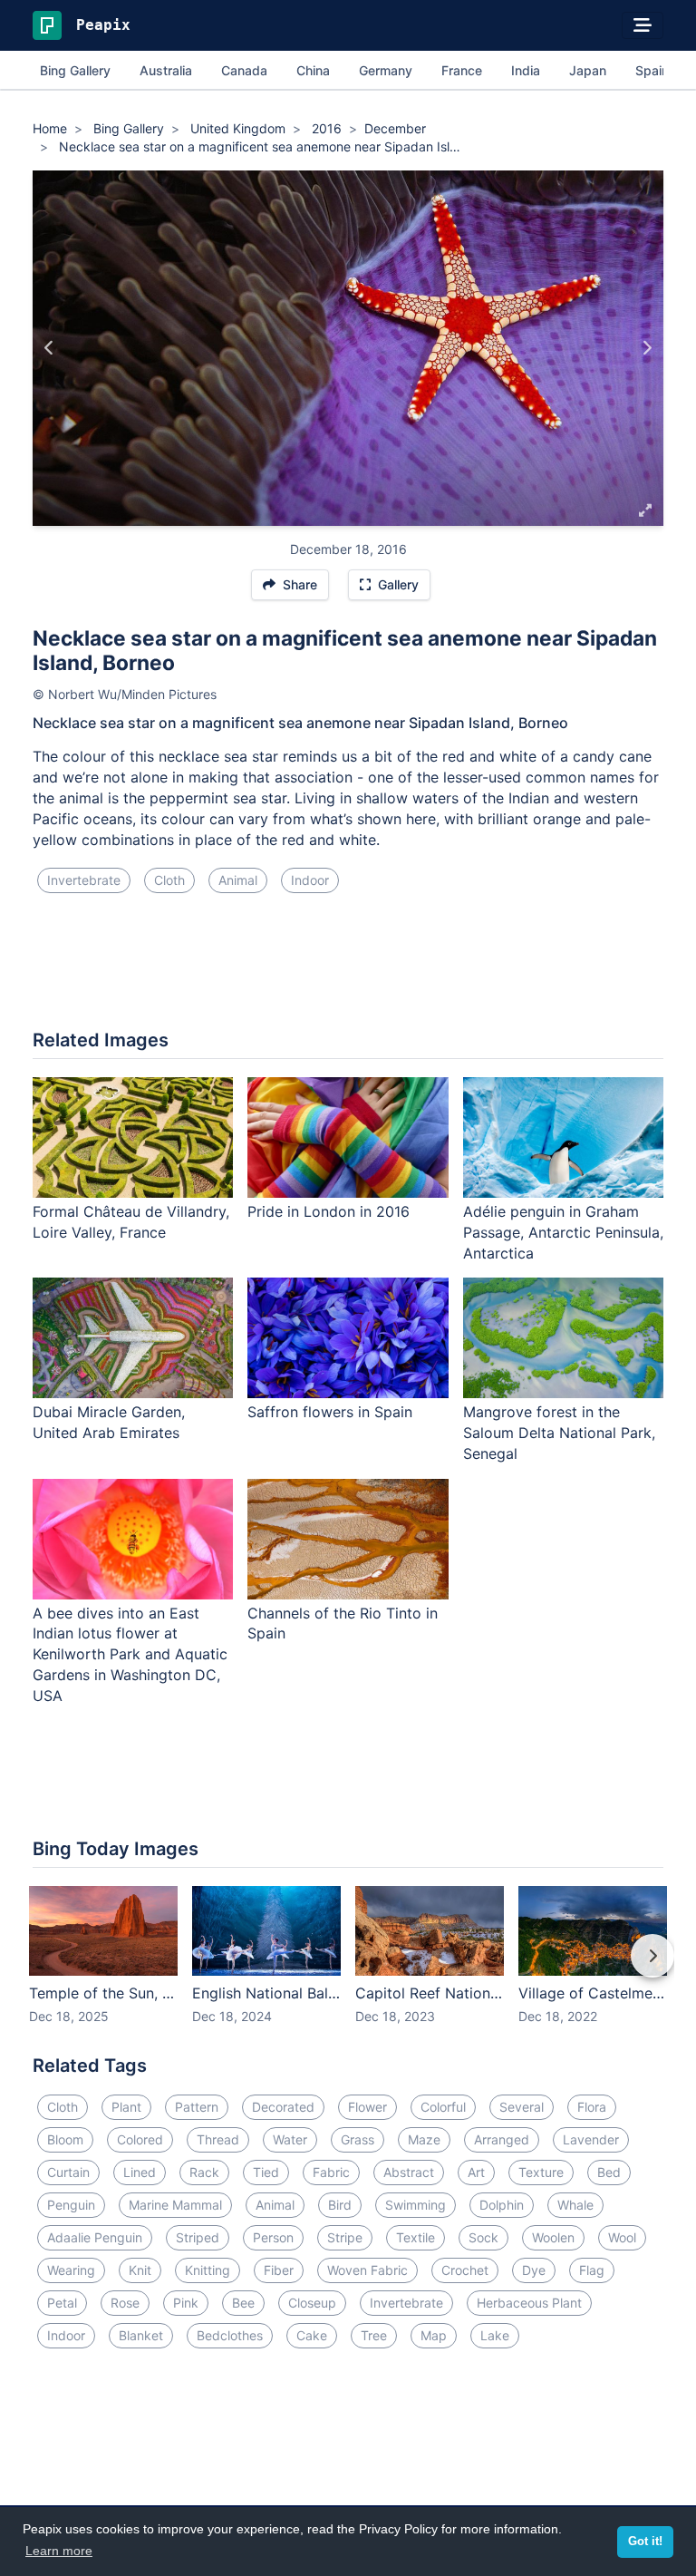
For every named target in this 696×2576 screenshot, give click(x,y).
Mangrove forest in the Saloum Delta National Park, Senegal (559, 1433)
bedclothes (230, 2335)
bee (243, 2303)
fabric (331, 2172)
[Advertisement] (348, 968)
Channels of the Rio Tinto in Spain (343, 1623)
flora (592, 2107)
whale (575, 2205)
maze (424, 2139)
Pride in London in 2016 (329, 1211)
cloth (169, 880)
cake (312, 2335)
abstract (409, 2172)
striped (198, 2237)
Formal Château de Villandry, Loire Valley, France (131, 1222)
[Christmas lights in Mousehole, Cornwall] (49, 348)
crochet (465, 2270)
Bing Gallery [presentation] (75, 70)
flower (367, 2107)
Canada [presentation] (244, 70)
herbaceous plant (529, 2303)
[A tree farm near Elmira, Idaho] (647, 348)
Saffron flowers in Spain (330, 1412)
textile (416, 2237)
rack (204, 2172)
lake (495, 2335)
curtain (68, 2172)
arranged (502, 2139)
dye (534, 2270)
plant (126, 2107)
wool (622, 2237)
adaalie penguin (95, 2237)
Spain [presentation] (652, 70)
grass (358, 2139)
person (273, 2237)
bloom (65, 2139)
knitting (208, 2270)
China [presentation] (313, 70)
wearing (71, 2270)
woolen (553, 2237)
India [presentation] (526, 70)
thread (218, 2139)
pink (186, 2303)
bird (340, 2205)
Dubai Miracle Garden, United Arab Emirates (109, 1422)
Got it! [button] (645, 2542)
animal (238, 880)
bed (609, 2172)
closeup (312, 2303)
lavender (591, 2139)
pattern (197, 2107)
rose (125, 2303)
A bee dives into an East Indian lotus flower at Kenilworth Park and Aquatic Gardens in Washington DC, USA (130, 1654)
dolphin (502, 2205)
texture (541, 2172)
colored (140, 2139)
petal (62, 2303)
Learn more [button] (59, 2551)
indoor (310, 880)
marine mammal (175, 2205)
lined (140, 2172)
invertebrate (84, 880)
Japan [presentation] (588, 70)
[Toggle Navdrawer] (643, 25)
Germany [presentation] (386, 70)
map (434, 2335)
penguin (71, 2205)
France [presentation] (462, 70)
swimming (416, 2205)
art (476, 2172)
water (290, 2139)
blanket (141, 2335)
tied (266, 2172)
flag (592, 2270)
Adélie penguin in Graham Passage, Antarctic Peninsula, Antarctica (563, 1232)
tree (374, 2335)
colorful (443, 2107)
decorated (283, 2107)
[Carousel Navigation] (348, 1968)
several (522, 2107)
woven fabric (367, 2270)
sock (483, 2237)
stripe (345, 2237)
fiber (279, 2270)
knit (140, 2270)
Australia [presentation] (166, 70)
